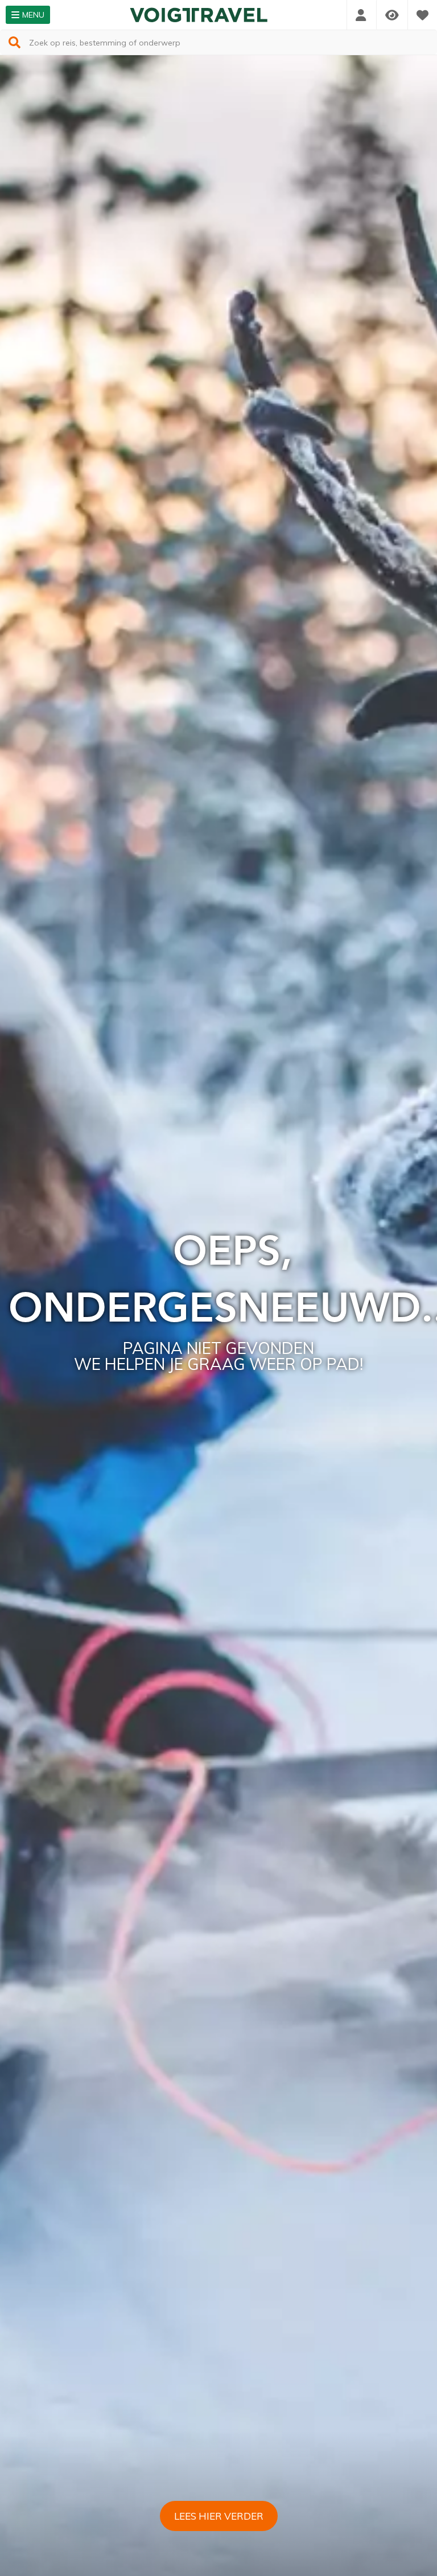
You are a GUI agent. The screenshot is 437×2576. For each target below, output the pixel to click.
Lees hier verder (219, 2516)
